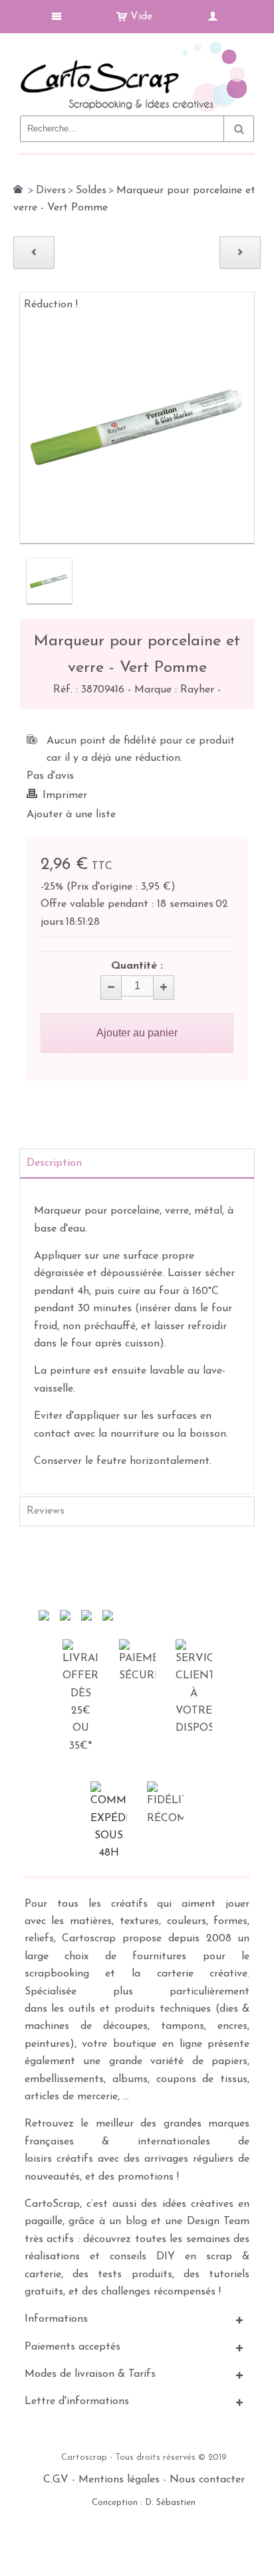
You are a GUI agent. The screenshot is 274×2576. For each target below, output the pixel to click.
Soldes (91, 191)
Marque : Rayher (176, 690)
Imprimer (65, 795)
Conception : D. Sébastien (144, 2503)
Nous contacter (207, 2480)
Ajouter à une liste (71, 815)
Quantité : (137, 966)
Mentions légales (119, 2480)
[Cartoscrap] (137, 47)
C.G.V (56, 2480)
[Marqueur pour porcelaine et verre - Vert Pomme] (49, 581)
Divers (51, 191)
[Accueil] (18, 189)
